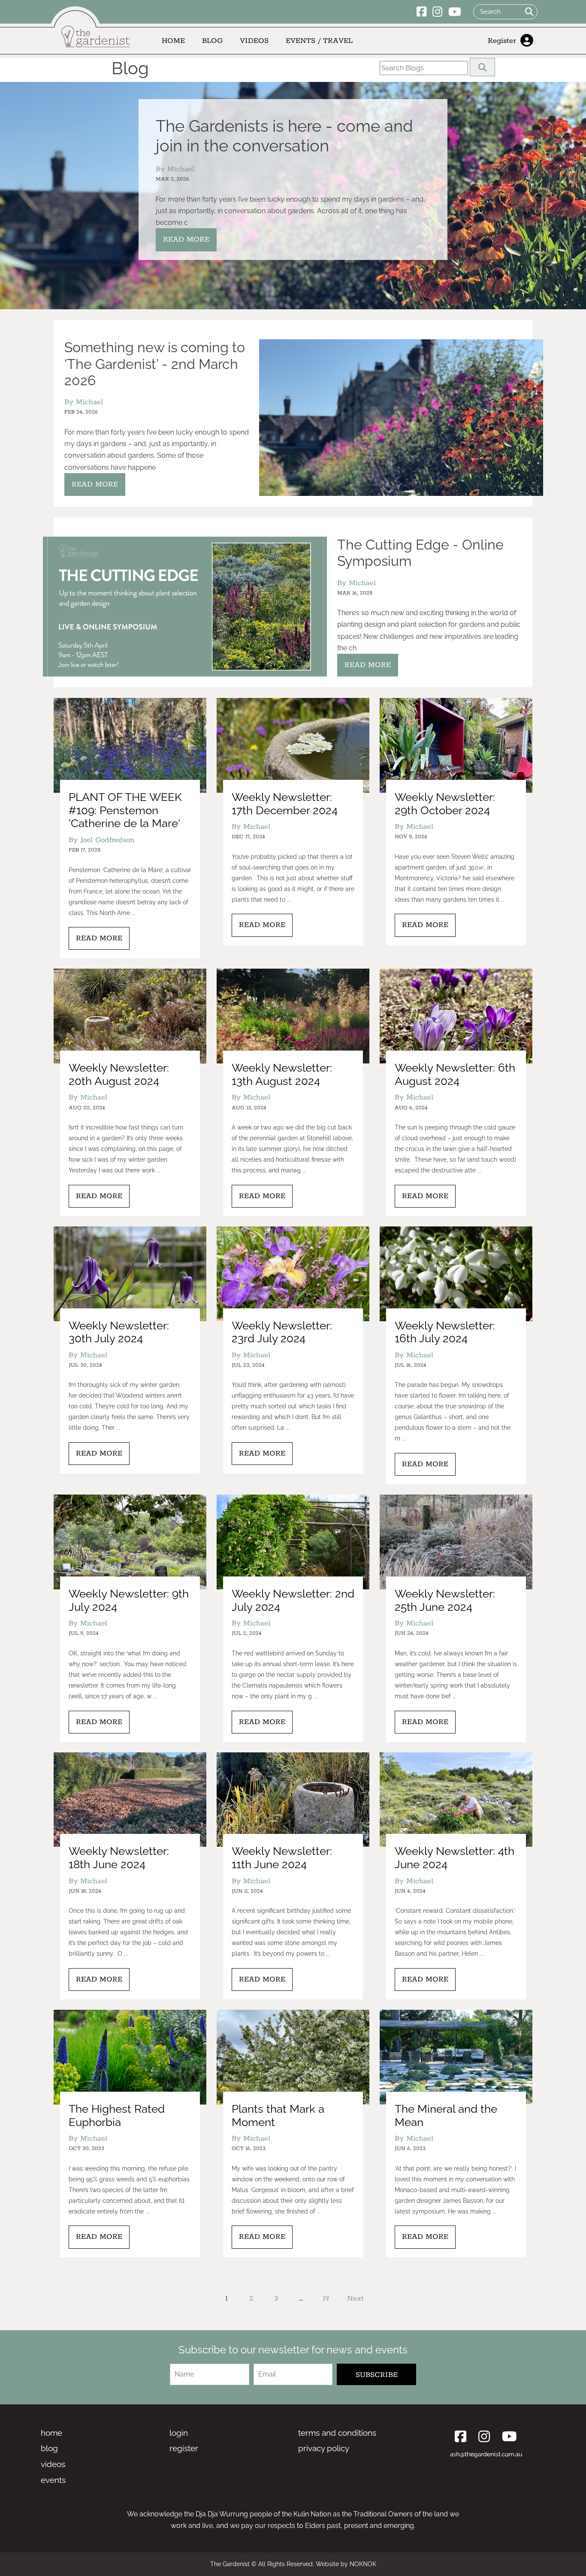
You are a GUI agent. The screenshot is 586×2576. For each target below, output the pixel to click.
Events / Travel (319, 41)
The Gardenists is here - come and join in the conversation (284, 136)
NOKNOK (363, 2564)
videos (53, 2464)
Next (355, 2298)
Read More (186, 239)
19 (326, 2298)
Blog (212, 41)
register (184, 2448)
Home (173, 41)
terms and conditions (337, 2433)
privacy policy (324, 2448)
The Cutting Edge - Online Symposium (420, 553)
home (51, 2433)
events (53, 2480)
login (179, 2433)
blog (49, 2448)
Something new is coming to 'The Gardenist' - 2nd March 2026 (155, 364)
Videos (254, 41)
